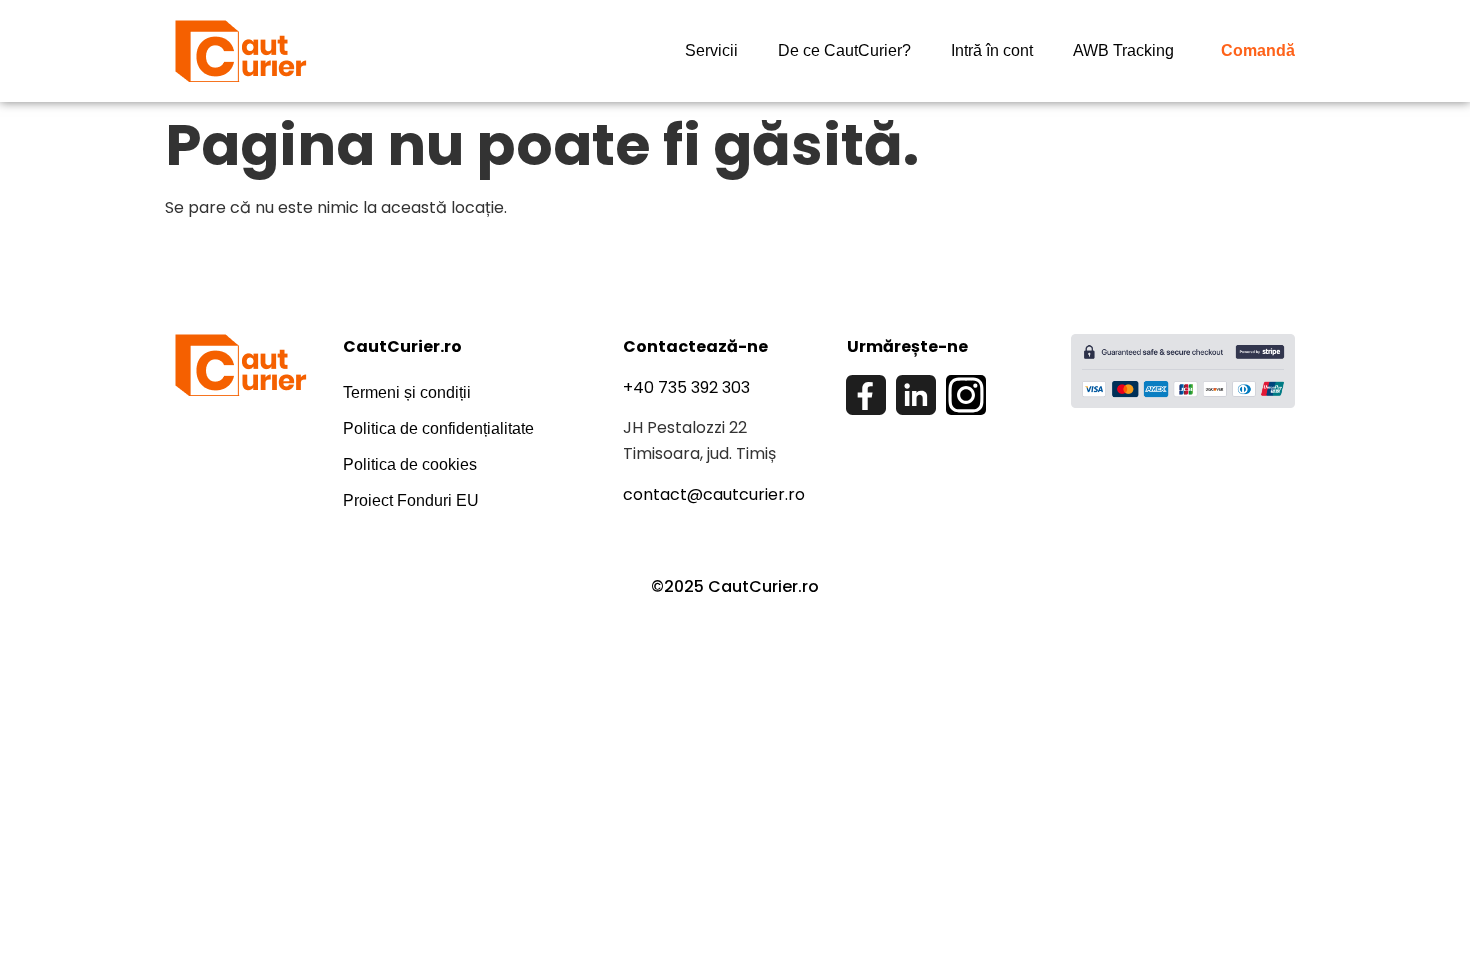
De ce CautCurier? (844, 50)
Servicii (711, 50)
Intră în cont (992, 50)
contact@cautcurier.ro (714, 494)
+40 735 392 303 (686, 387)
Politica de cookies (410, 464)
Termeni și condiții (407, 392)
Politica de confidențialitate (438, 428)
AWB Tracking (1123, 50)
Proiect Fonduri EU (411, 500)
